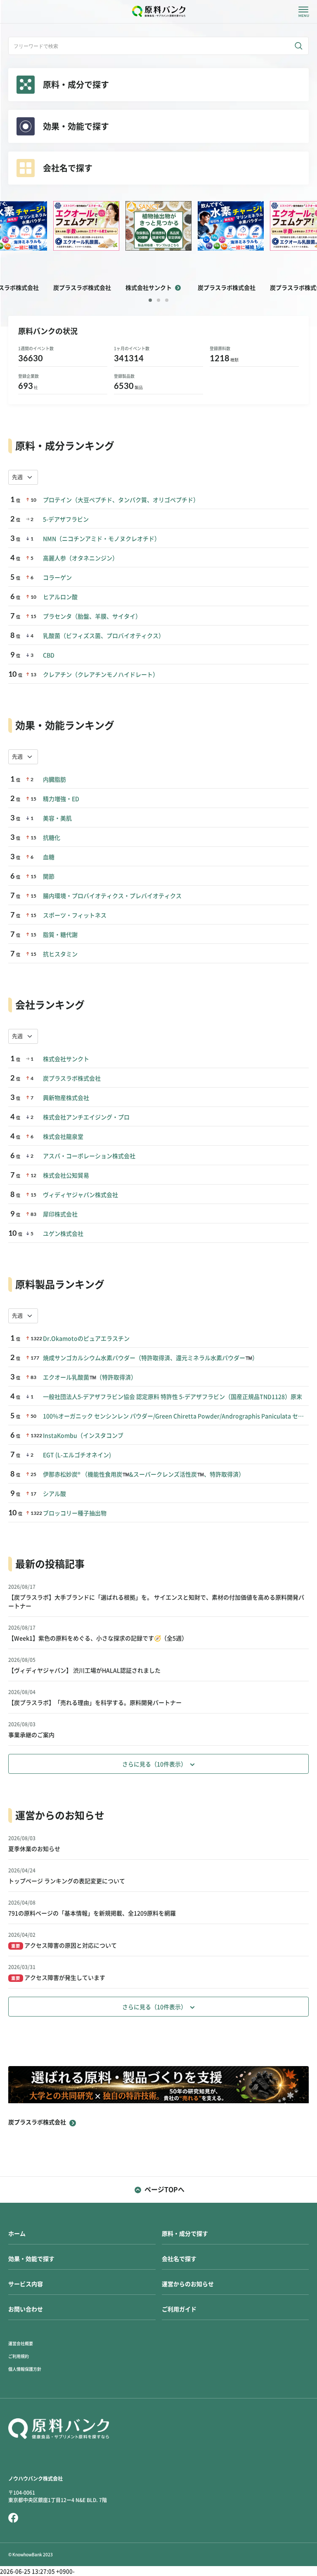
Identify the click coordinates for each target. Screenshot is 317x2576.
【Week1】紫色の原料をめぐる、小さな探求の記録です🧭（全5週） (98, 1638)
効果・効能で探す (31, 2259)
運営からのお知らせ (188, 2284)
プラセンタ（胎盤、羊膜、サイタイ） (92, 616)
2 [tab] (158, 300)
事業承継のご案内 (31, 1735)
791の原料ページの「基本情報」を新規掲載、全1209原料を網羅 (92, 1913)
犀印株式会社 (60, 1214)
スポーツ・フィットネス (75, 915)
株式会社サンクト (66, 1059)
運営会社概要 (21, 2344)
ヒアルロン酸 (60, 597)
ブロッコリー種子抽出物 (75, 1513)
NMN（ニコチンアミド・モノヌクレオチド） (102, 539)
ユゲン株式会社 (63, 1234)
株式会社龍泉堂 (63, 1137)
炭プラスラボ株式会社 (72, 1078)
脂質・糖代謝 (60, 935)
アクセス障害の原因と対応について (64, 1946)
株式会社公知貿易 (66, 1175)
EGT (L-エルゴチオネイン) (77, 1455)
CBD (49, 655)
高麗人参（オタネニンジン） (80, 558)
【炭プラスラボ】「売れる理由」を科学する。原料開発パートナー (95, 1703)
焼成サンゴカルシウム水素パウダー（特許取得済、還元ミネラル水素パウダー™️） (150, 1358)
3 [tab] (167, 300)
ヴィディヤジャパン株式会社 (80, 1195)
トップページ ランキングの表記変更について (67, 1881)
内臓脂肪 (54, 780)
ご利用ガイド (179, 2309)
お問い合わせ (26, 2309)
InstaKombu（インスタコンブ (83, 1436)
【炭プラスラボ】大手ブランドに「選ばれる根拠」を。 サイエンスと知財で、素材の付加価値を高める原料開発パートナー (156, 1602)
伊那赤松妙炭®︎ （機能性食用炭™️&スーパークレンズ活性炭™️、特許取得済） (144, 1474)
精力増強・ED (61, 799)
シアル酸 (54, 1494)
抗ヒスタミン (60, 954)
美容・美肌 (57, 818)
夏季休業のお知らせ (34, 1849)
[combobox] (23, 477)
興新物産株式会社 (66, 1098)
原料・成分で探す (185, 2234)
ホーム (17, 2234)
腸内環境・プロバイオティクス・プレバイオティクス (112, 896)
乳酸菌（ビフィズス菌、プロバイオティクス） (104, 636)
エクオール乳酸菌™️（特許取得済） (90, 1377)
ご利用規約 (19, 2356)
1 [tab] (150, 300)
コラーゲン (57, 578)
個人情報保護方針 (25, 2369)
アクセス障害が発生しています (58, 1978)
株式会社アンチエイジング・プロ (86, 1117)
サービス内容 (26, 2284)
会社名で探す (179, 2259)
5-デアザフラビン (66, 519)
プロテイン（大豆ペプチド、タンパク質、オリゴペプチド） (121, 500)
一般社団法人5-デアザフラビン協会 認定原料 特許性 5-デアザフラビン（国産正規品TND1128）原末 (173, 1397)
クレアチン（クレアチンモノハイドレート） (101, 675)
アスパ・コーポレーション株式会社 (89, 1156)
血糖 (49, 857)
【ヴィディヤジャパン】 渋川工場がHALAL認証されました (84, 1671)
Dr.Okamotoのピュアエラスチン (86, 1339)
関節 (49, 877)
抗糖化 (52, 838)
